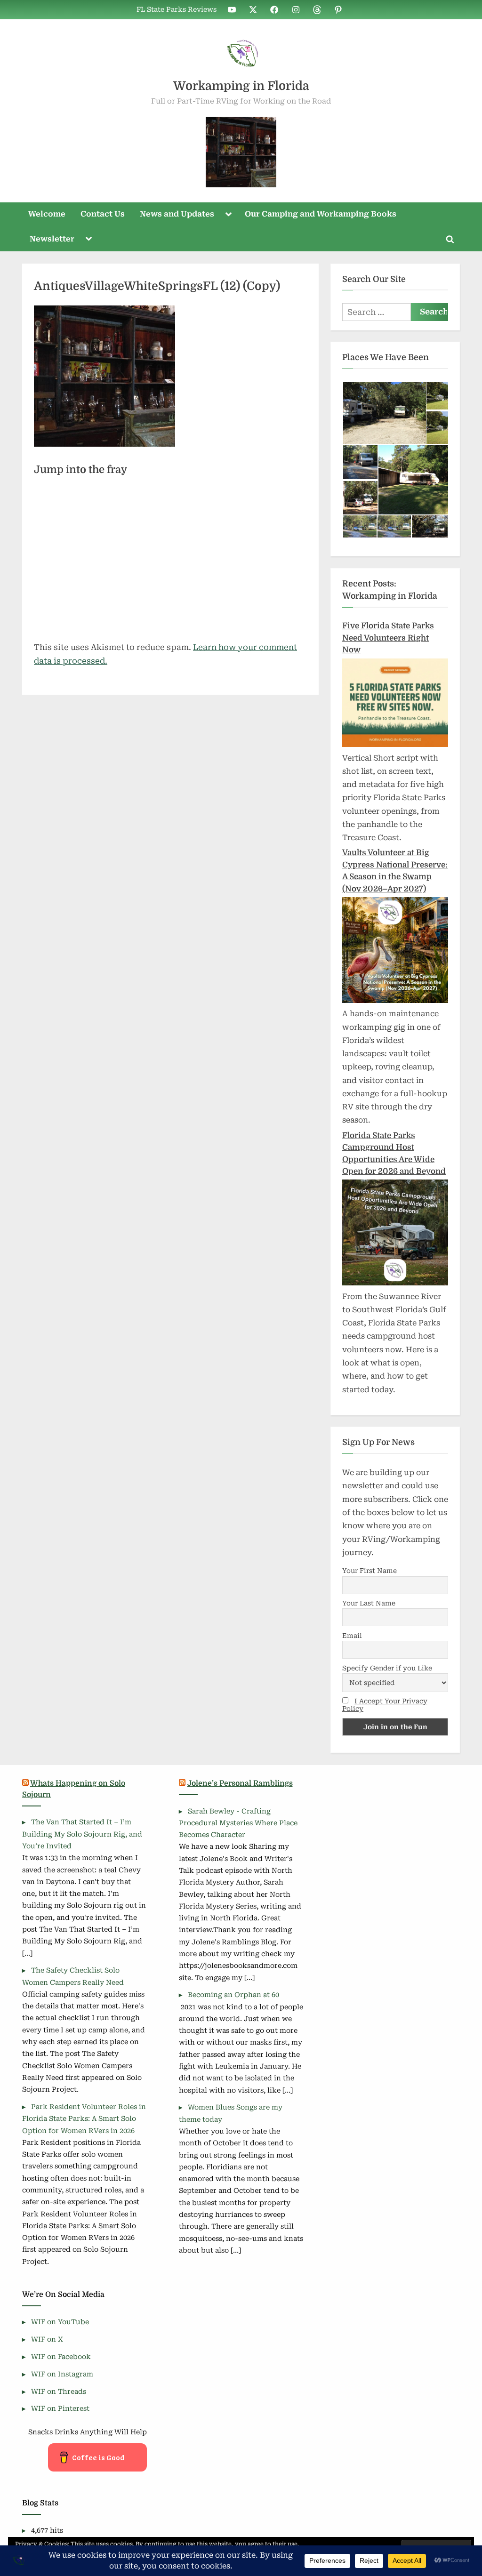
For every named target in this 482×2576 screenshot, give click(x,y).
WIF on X (47, 2339)
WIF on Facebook (61, 2357)
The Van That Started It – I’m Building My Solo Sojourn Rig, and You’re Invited (82, 1834)
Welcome (47, 214)
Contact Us (103, 214)
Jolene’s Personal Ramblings (240, 1783)
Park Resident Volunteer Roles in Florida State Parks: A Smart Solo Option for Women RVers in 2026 (84, 2119)
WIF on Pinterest (60, 2409)
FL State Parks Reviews (177, 10)
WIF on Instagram (62, 2374)
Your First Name (370, 1571)
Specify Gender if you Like (387, 1668)
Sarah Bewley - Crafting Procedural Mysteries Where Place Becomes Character (238, 1823)
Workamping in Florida (241, 86)
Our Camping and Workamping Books (321, 214)
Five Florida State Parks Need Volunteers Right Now (388, 638)
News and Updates (177, 214)
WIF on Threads (59, 2392)
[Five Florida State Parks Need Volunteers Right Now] (395, 744)
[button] (384, 413)
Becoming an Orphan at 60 (233, 1995)
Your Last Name (369, 1603)
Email (352, 1636)
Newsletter (52, 239)
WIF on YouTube (60, 2322)
